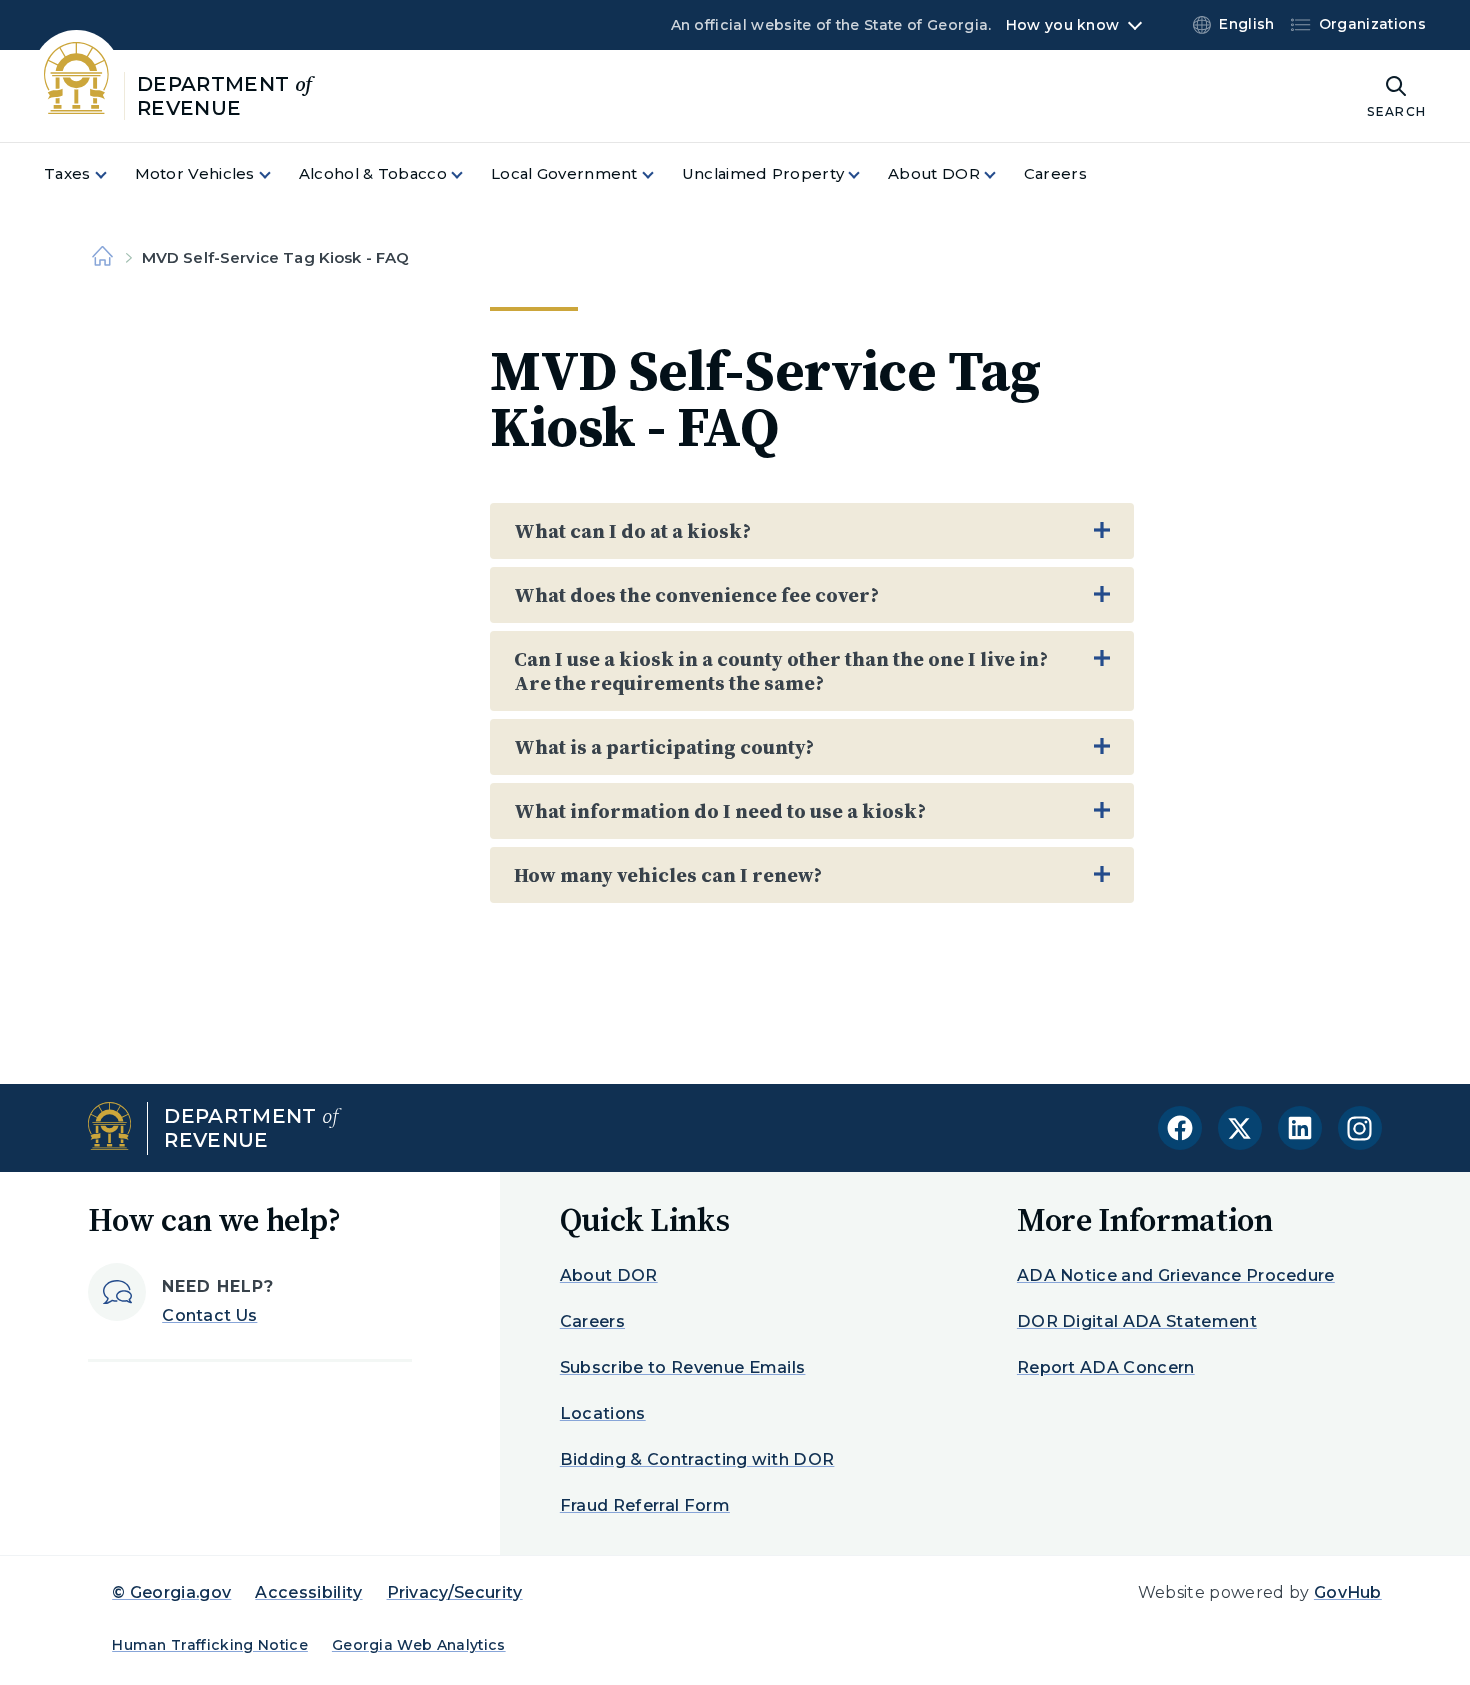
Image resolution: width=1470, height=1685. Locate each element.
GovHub (1348, 1592)
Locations (603, 1413)
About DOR (609, 1275)
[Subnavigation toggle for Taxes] (113, 174)
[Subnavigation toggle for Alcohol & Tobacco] (469, 174)
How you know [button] (1062, 25)
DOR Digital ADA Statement (1137, 1321)
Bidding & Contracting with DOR (697, 1459)
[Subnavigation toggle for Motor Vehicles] (277, 174)
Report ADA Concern (1106, 1367)
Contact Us (209, 1315)
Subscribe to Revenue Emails (683, 1367)
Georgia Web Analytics (419, 1645)
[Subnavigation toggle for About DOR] (1002, 174)
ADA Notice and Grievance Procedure (1176, 1275)
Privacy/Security (455, 1592)
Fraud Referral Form (645, 1505)
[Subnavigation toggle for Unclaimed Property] (866, 174)
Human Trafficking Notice (210, 1645)
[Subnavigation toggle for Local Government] (660, 174)
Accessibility (308, 1592)
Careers (592, 1321)
